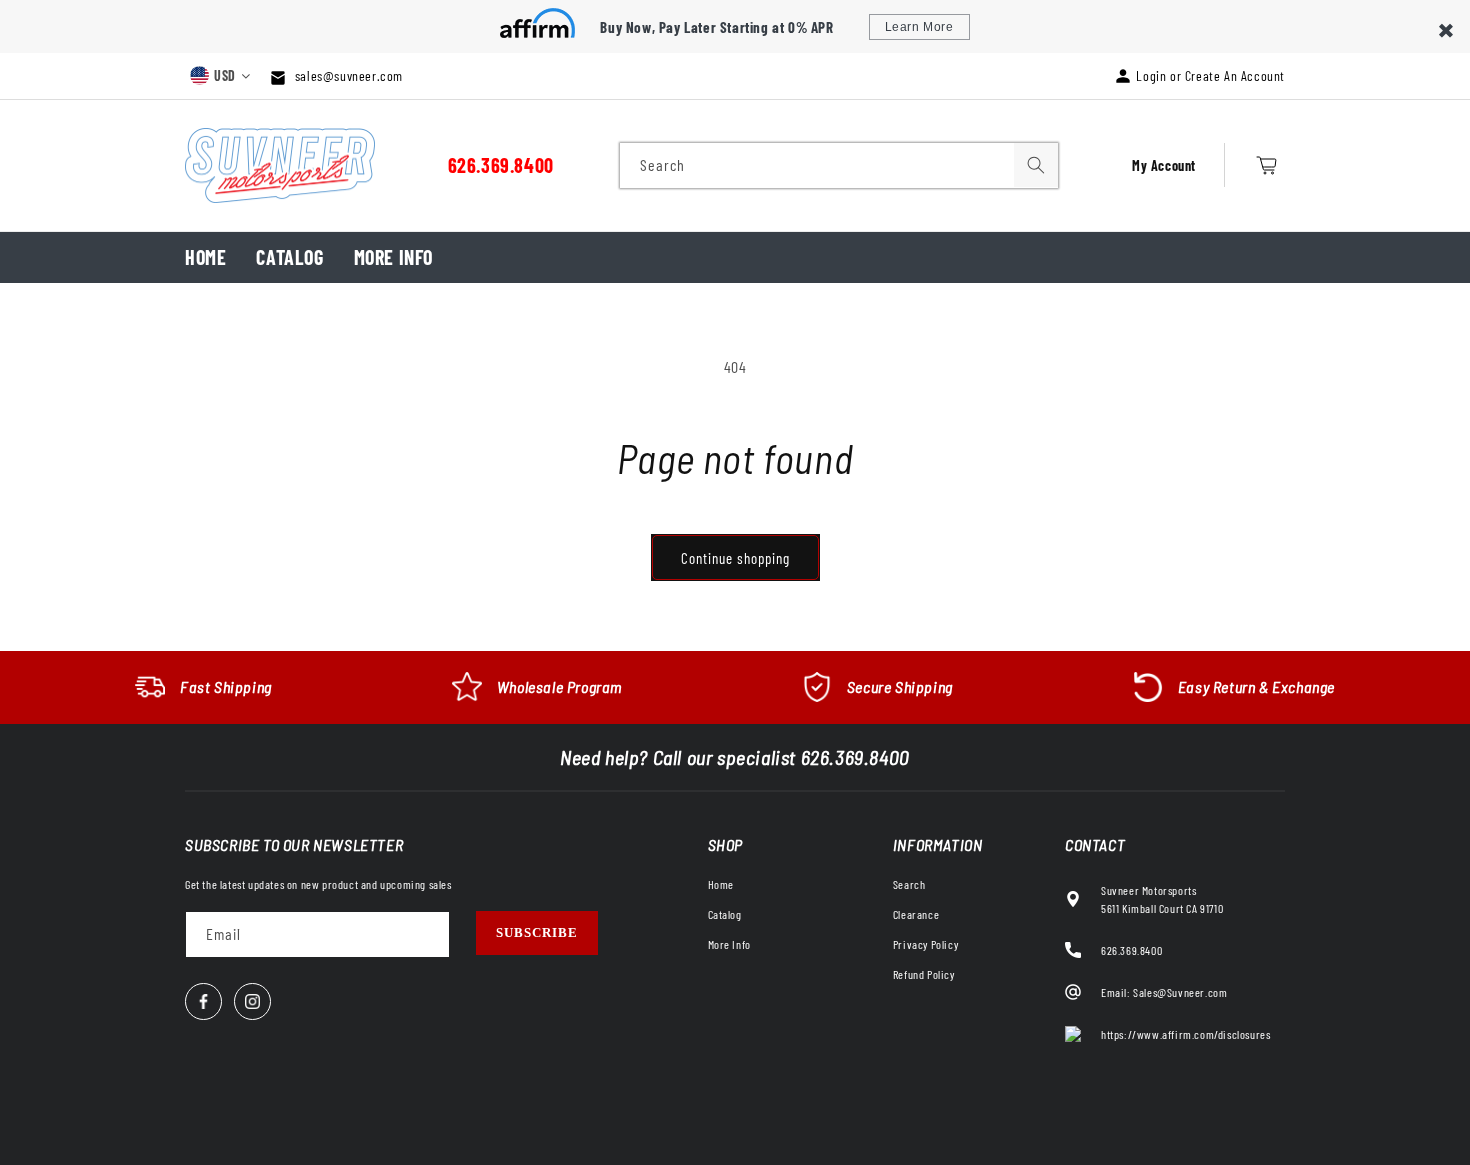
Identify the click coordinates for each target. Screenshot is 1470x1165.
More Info (393, 257)
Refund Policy (924, 974)
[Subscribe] (537, 933)
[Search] (1036, 165)
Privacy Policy (925, 944)
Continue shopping (735, 558)
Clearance (916, 914)
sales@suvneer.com (347, 75)
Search (909, 884)
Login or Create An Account (1210, 75)
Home (205, 257)
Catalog (289, 257)
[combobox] (839, 165)
